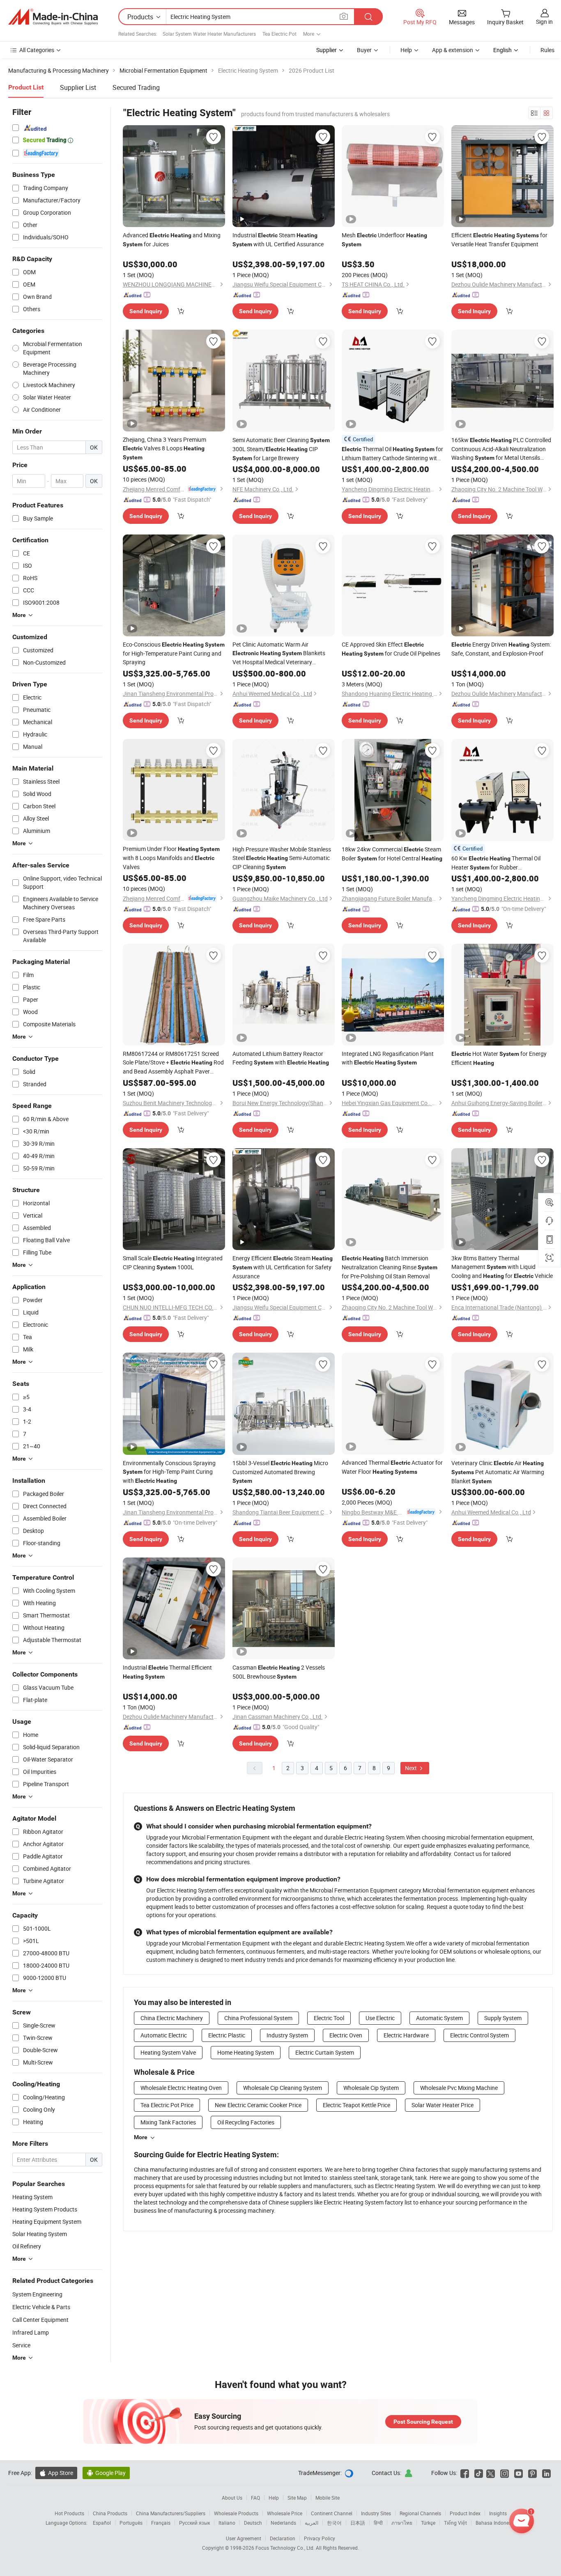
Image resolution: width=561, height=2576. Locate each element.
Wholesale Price (285, 2513)
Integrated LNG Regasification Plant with (388, 1058)
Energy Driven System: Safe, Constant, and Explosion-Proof (501, 649)
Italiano (227, 2523)
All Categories (37, 50)
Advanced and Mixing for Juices (172, 240)
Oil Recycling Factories (246, 2122)
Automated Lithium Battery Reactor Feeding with (281, 1058)
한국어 (334, 2523)
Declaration (283, 2538)
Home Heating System (246, 2052)
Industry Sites (376, 2513)
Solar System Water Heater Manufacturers (209, 34)
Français (161, 2523)
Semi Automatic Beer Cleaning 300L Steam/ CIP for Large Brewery (281, 449)
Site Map (297, 2498)
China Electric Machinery (172, 2018)
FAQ (255, 2498)
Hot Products (69, 2513)
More (141, 2137)
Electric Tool (329, 2018)
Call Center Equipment (40, 2320)
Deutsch (253, 2523)
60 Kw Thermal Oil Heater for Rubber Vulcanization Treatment (496, 863)
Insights (498, 2513)
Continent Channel (332, 2513)
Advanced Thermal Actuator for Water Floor (392, 1467)
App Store (56, 2473)
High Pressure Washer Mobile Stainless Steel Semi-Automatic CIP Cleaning (282, 858)
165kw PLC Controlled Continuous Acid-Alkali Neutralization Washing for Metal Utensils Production (501, 449)
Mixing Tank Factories (168, 2122)
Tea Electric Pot (279, 34)
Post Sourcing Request (423, 2422)
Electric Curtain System (325, 2052)
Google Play (106, 2473)
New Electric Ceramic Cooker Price (258, 2105)
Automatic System (439, 2018)
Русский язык (194, 2523)
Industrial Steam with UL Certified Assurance (278, 240)
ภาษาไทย (402, 2523)
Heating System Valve (168, 2052)
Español (102, 2523)
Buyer (364, 50)
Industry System (287, 2035)
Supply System (503, 2018)
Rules (547, 50)
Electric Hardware (406, 2035)
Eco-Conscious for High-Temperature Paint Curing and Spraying (174, 653)
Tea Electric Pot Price (167, 2105)
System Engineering (37, 2294)
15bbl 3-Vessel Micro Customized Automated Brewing (280, 1472)
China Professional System (258, 2018)
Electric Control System (479, 2035)
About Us (232, 2498)
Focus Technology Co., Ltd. (286, 2548)
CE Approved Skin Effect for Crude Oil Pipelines (391, 649)
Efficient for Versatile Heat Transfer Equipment (499, 240)
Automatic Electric (164, 2035)
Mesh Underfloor (384, 239)
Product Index (465, 2513)
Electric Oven (346, 2035)
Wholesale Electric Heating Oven (181, 2088)
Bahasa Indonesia (495, 2523)
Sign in (544, 22)
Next (412, 1768)
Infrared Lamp (31, 2332)
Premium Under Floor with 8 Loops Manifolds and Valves (171, 858)
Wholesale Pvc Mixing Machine (459, 2088)
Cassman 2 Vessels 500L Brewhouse (279, 1672)
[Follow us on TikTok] (479, 2473)
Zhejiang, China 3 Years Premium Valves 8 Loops (164, 448)
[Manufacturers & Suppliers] (53, 17)
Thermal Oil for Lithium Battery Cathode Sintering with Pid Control (392, 454)
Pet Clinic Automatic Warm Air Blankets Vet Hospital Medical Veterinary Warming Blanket (279, 653)
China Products (110, 2513)
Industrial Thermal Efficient (167, 1672)
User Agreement (244, 2538)
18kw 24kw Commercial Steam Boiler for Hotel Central (392, 854)
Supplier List (78, 87)
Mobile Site (328, 2498)
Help (406, 50)
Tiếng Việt (455, 2523)
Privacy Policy (320, 2538)
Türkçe (428, 2523)
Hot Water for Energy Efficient (499, 1058)
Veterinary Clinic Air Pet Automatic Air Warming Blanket (498, 1472)
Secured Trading (136, 87)
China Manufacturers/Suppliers (171, 2513)
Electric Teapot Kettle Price (356, 2105)
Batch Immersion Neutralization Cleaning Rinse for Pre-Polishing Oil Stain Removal (390, 1267)
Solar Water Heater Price (443, 2105)
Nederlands (283, 2523)
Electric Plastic (227, 2035)
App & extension (453, 50)
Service (21, 2345)
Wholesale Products (236, 2513)
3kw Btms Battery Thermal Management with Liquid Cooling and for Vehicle (502, 1267)
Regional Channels (420, 2513)
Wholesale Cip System (371, 2088)
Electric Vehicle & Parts (41, 2307)
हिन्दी (378, 2523)
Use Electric (380, 2018)
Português (131, 2523)
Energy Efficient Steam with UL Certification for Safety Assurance (283, 1267)
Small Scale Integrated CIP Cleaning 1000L (173, 1263)
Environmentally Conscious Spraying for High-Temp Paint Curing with (169, 1472)
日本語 (358, 2523)
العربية (312, 2523)
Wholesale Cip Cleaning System (283, 2088)
